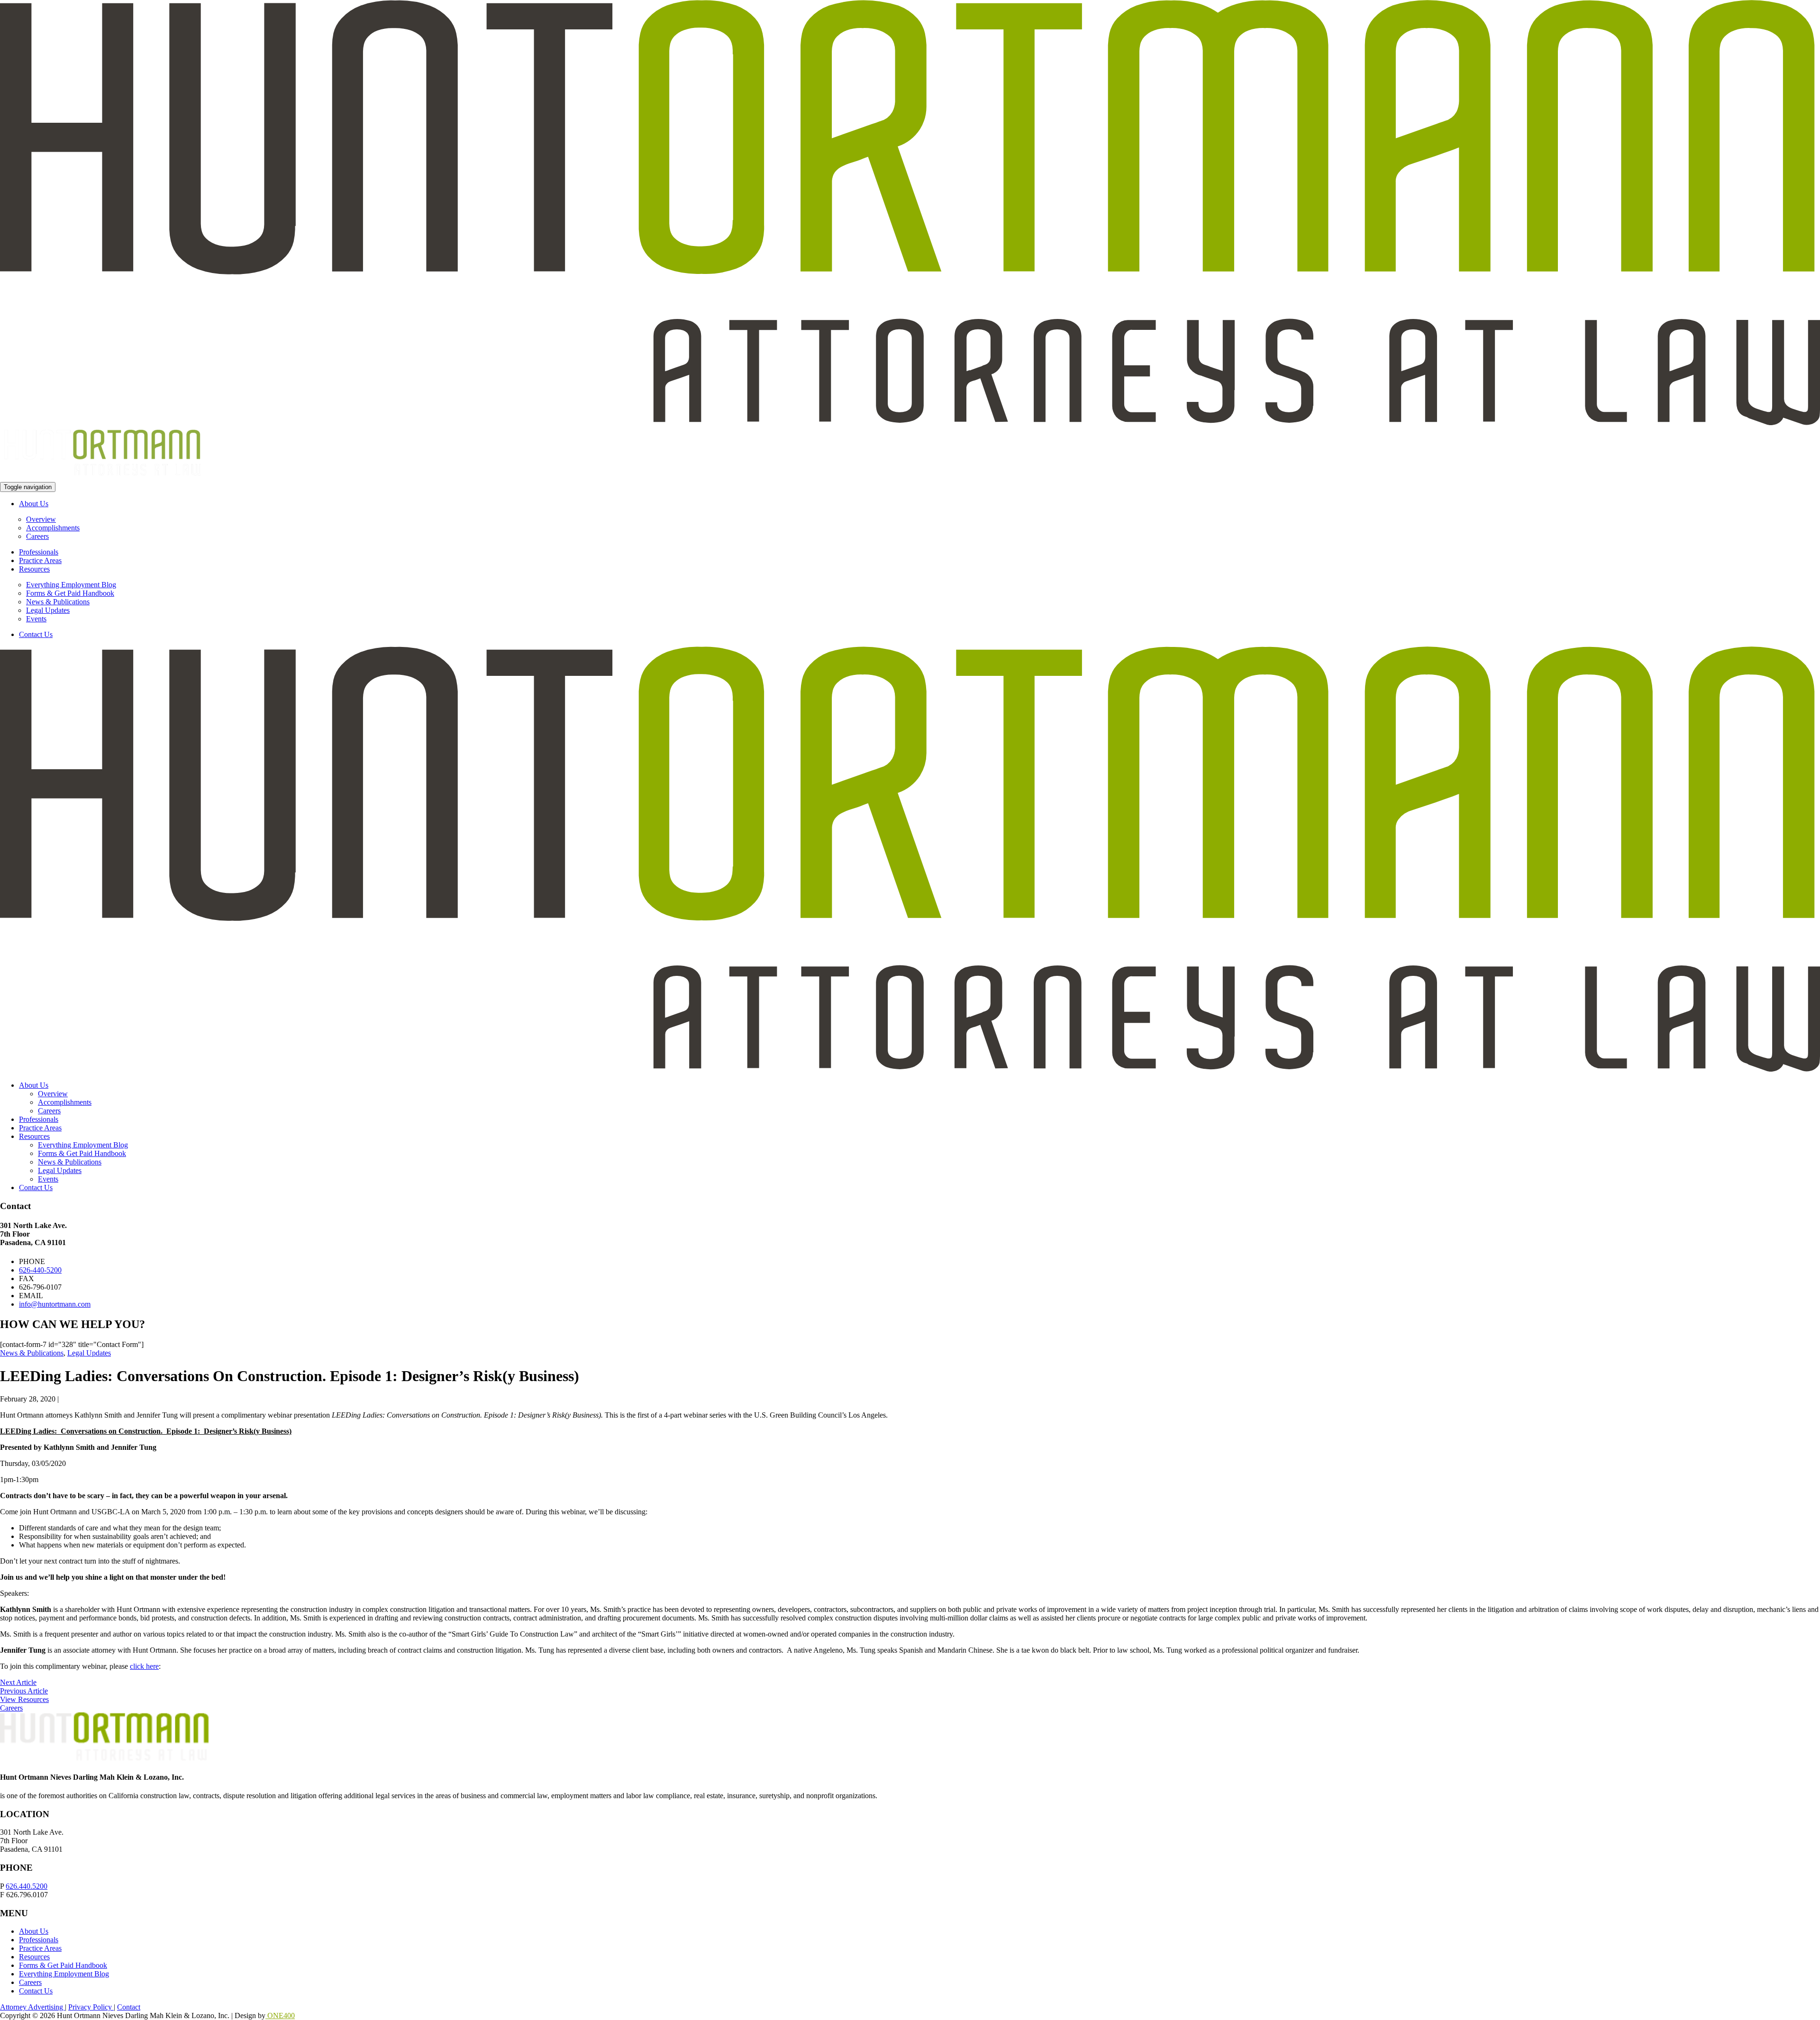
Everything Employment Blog (71, 585)
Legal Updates (48, 610)
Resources (34, 569)
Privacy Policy (91, 2007)
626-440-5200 (40, 1270)
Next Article (18, 1682)
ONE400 (280, 2015)
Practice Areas (40, 560)
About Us (34, 504)
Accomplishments (53, 528)
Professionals (39, 552)
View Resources (24, 1699)
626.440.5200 (27, 1886)
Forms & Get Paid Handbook (70, 593)
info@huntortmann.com (55, 1304)
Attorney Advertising (32, 2007)
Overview (41, 519)
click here (144, 1666)
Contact (129, 2007)
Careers (37, 536)
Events (36, 619)
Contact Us (36, 634)
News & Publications (58, 602)
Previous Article (24, 1691)
